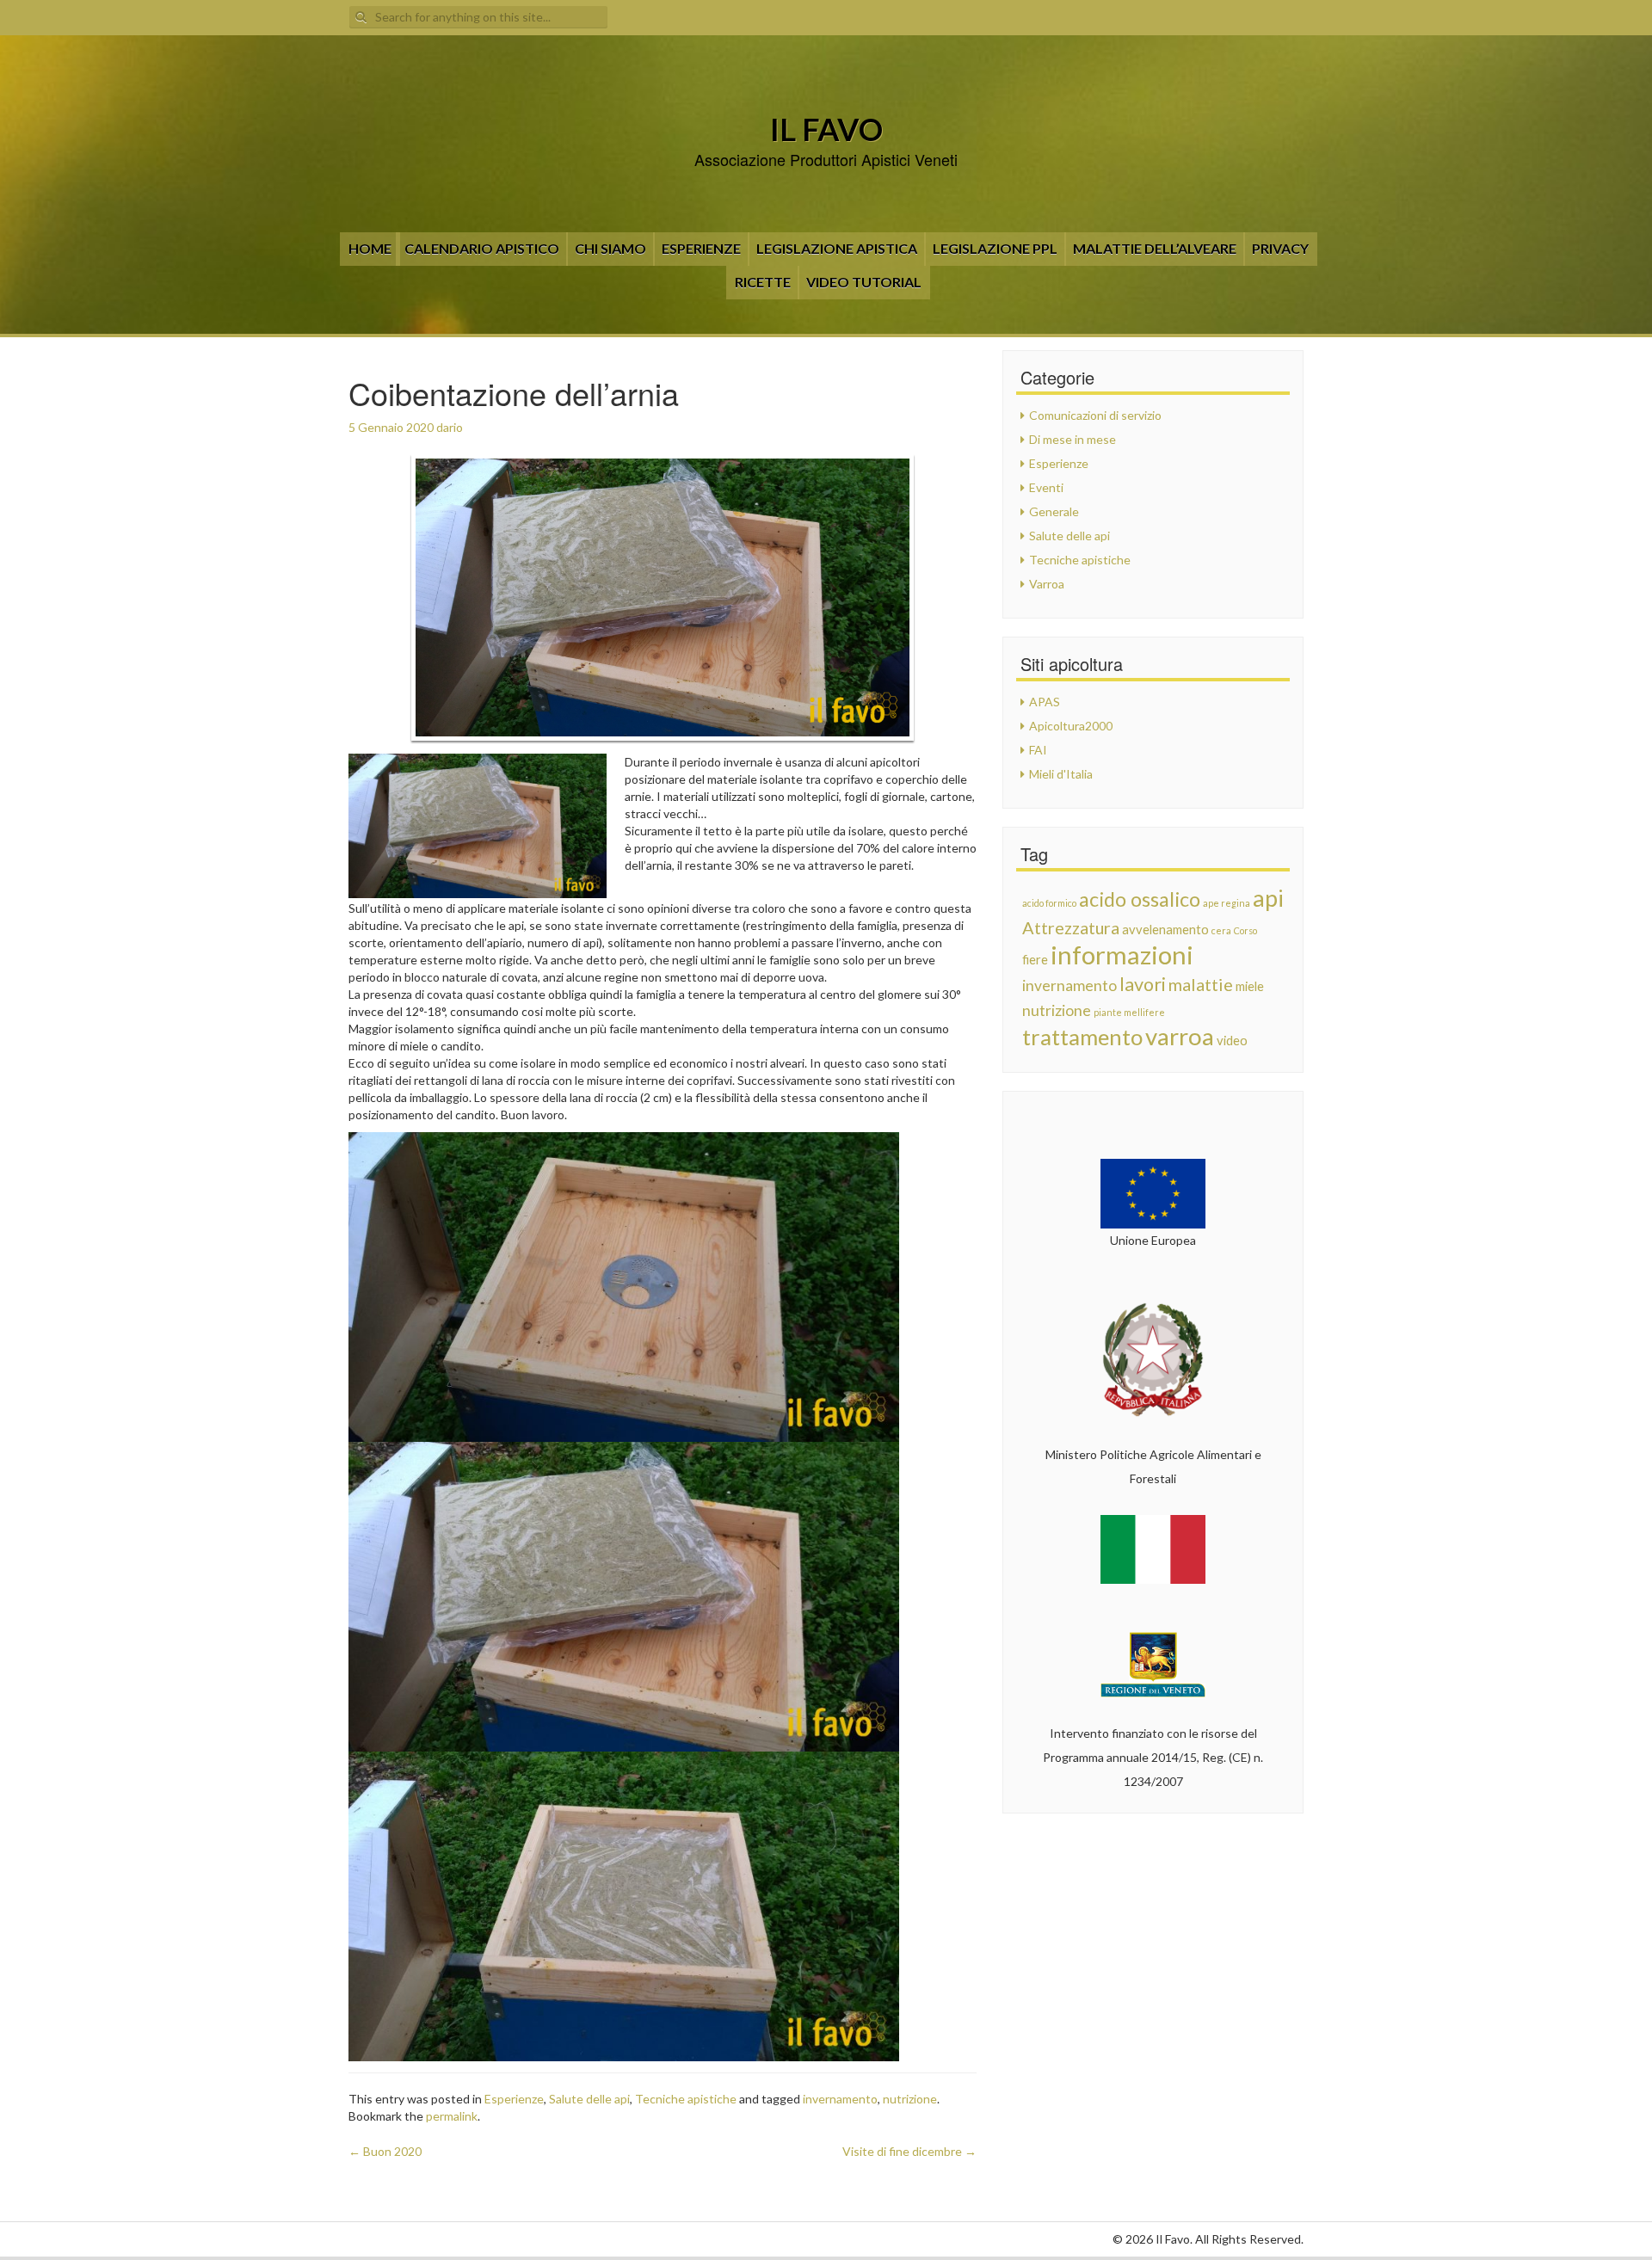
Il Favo (826, 129)
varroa (1180, 1036)
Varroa (1047, 584)
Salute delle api (589, 2099)
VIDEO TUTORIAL (864, 282)
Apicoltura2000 (1071, 726)
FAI (1038, 750)
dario (450, 427)
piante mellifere (1129, 1012)
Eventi (1046, 487)
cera (1221, 930)
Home (370, 248)
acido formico (1049, 903)
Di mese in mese (1073, 439)
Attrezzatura (1071, 927)
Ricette (763, 282)
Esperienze (701, 248)
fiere (1035, 959)
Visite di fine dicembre (909, 2151)
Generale (1054, 511)
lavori (1143, 984)
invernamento (840, 2099)
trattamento (1082, 1037)
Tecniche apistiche (686, 2099)
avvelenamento (1165, 929)
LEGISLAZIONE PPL (995, 248)
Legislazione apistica (837, 248)
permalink (452, 2116)
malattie (1201, 984)
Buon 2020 (385, 2151)
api (1268, 898)
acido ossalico (1140, 899)
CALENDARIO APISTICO (482, 248)
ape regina (1227, 903)
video (1232, 1040)
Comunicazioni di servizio (1095, 415)
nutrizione (910, 2099)
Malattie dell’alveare (1155, 248)
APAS (1045, 702)
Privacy (1280, 248)
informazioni (1122, 954)
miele (1250, 986)
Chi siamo (610, 248)
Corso (1245, 930)
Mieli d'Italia (1061, 774)
